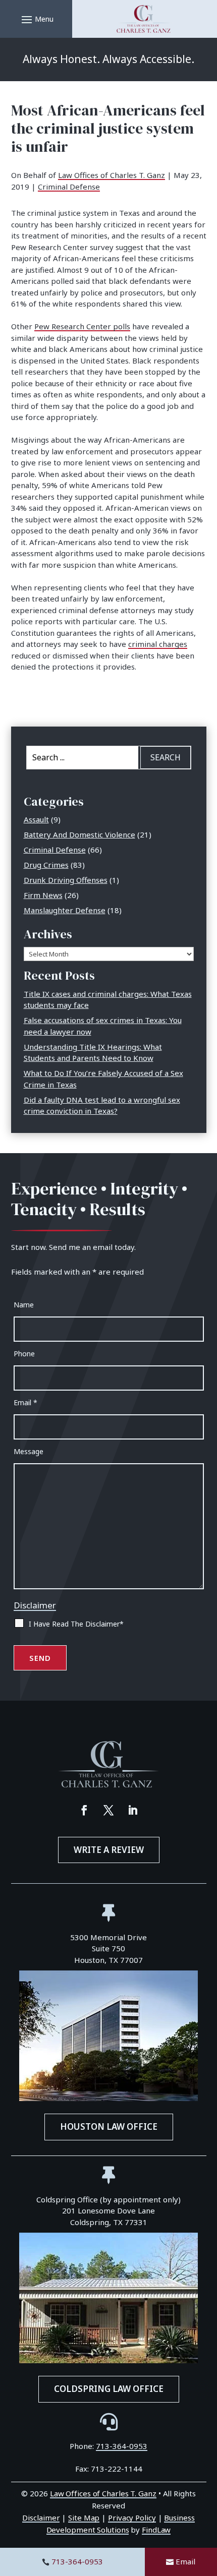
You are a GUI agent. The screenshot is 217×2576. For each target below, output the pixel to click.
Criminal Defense (69, 187)
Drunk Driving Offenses (66, 880)
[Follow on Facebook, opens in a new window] (84, 1810)
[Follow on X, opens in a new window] (108, 1810)
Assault (36, 819)
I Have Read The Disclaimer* (76, 1624)
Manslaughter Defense (65, 910)
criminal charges (158, 644)
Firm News (43, 895)
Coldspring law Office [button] (109, 2389)
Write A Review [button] (109, 1850)
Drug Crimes (46, 865)
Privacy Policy (132, 2518)
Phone (24, 1354)
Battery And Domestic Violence (79, 834)
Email (185, 2561)
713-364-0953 (77, 2561)
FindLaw (156, 2530)
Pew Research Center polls (82, 326)
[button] (36, 19)
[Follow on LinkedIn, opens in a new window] (133, 1810)
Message (29, 1451)
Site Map (84, 2518)
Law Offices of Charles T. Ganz (112, 175)
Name (24, 1305)
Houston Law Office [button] (109, 2126)
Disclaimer (35, 1605)
